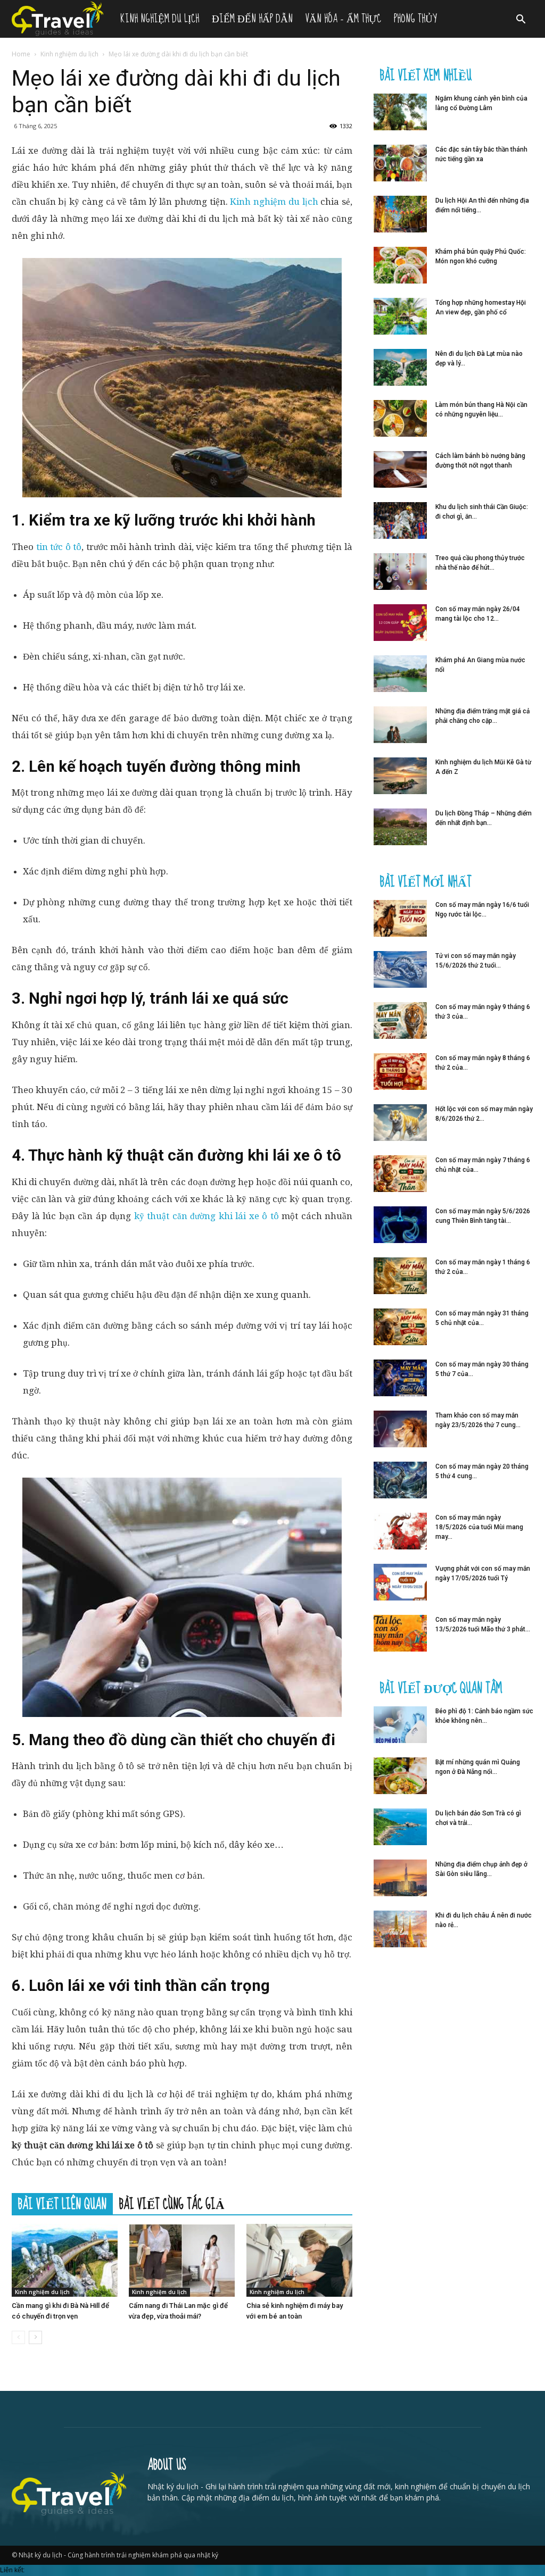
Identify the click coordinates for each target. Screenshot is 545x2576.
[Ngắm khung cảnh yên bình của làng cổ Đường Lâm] (400, 112)
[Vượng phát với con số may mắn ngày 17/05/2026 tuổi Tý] (400, 1582)
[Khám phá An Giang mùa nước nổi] (400, 674)
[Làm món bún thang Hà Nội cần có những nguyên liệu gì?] (400, 418)
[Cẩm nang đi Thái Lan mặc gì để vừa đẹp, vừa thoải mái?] (182, 2260)
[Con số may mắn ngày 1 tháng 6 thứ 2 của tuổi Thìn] (400, 1276)
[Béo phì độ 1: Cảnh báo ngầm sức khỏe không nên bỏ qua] (400, 1725)
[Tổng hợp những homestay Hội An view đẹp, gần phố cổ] (400, 316)
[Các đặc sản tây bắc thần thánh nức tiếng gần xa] (400, 163)
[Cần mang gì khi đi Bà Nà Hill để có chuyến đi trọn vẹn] (65, 2260)
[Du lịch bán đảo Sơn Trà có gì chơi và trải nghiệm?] (400, 1827)
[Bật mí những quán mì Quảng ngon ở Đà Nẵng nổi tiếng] (400, 1776)
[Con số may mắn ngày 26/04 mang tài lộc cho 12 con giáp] (400, 623)
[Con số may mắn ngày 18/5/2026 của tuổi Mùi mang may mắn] (400, 1531)
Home (21, 54)
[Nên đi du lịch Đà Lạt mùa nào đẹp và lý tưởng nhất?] (400, 367)
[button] (521, 20)
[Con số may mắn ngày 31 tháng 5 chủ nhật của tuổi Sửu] (400, 1327)
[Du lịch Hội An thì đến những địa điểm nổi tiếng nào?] (400, 214)
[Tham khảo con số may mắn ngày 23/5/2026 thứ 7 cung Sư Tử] (400, 1429)
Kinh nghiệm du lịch (160, 19)
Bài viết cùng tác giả (172, 2204)
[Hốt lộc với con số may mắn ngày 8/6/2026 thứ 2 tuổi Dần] (400, 1123)
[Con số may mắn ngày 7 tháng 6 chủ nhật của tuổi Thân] (400, 1174)
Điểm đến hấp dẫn (252, 19)
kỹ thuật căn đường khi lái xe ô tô (207, 1216)
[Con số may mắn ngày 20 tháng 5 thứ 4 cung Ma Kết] (400, 1480)
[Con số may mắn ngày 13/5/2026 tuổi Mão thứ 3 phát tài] (400, 1633)
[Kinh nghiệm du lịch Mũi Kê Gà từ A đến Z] (400, 776)
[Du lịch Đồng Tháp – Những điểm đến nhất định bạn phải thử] (400, 827)
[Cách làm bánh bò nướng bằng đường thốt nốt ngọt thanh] (400, 469)
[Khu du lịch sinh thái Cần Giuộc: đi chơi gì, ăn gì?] (400, 520)
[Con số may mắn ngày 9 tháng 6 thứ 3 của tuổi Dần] (400, 1020)
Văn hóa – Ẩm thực (343, 19)
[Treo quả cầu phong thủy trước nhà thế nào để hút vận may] (400, 572)
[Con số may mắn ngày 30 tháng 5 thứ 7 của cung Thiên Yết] (400, 1378)
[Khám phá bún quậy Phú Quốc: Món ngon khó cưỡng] (400, 265)
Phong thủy (415, 19)
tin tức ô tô (59, 547)
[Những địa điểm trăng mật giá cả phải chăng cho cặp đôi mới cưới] (400, 725)
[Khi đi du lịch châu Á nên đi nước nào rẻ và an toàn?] (400, 1929)
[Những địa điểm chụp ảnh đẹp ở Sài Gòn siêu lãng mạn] (400, 1878)
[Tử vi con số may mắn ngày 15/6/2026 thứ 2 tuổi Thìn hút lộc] (400, 969)
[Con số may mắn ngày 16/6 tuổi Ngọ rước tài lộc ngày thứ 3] (400, 918)
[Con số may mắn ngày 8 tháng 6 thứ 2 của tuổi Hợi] (400, 1072)
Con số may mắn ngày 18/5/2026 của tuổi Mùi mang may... (479, 1527)
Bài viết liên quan (62, 2204)
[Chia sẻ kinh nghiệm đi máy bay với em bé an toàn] (299, 2260)
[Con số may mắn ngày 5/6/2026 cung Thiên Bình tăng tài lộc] (400, 1225)
